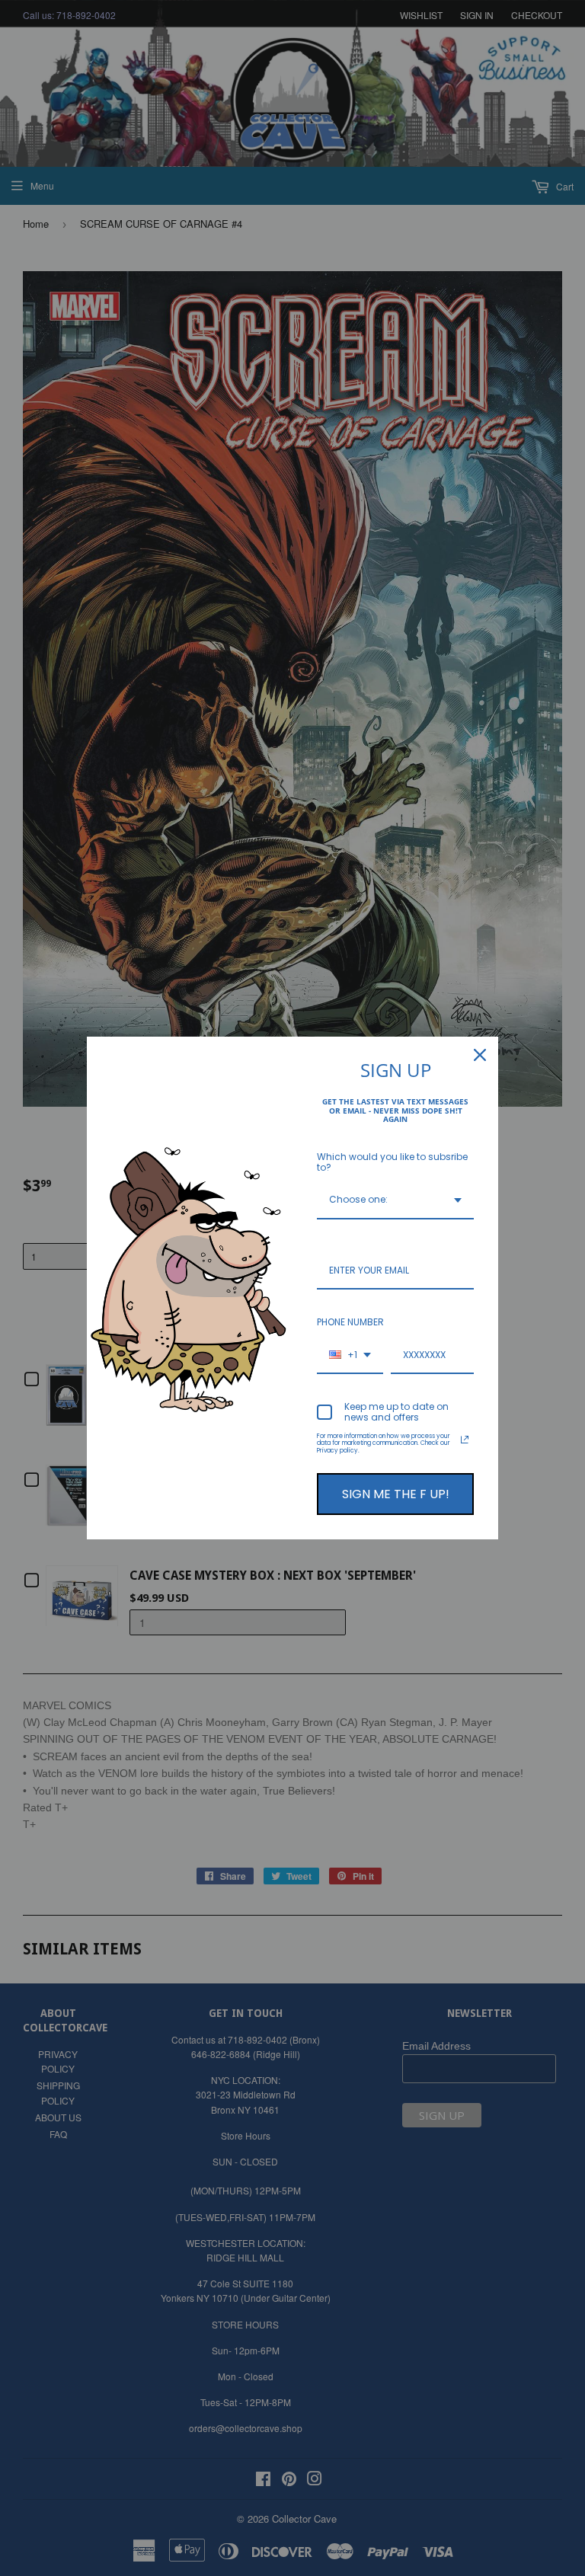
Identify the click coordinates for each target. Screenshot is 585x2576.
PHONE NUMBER (350, 1322)
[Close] (480, 1055)
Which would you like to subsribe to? (392, 1162)
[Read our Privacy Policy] (465, 1440)
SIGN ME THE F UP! (396, 1494)
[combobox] (395, 1200)
